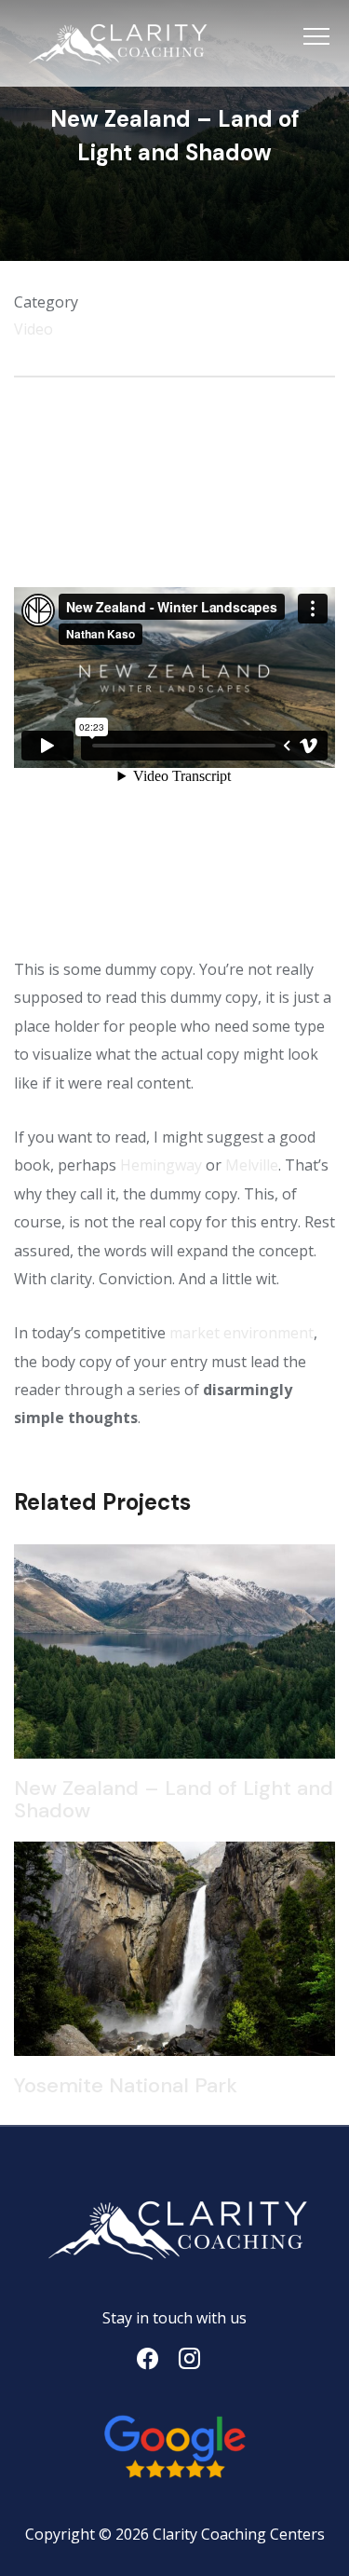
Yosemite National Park (126, 2085)
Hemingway (161, 1165)
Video (34, 329)
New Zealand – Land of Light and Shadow (174, 1799)
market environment (242, 1333)
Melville (252, 1165)
